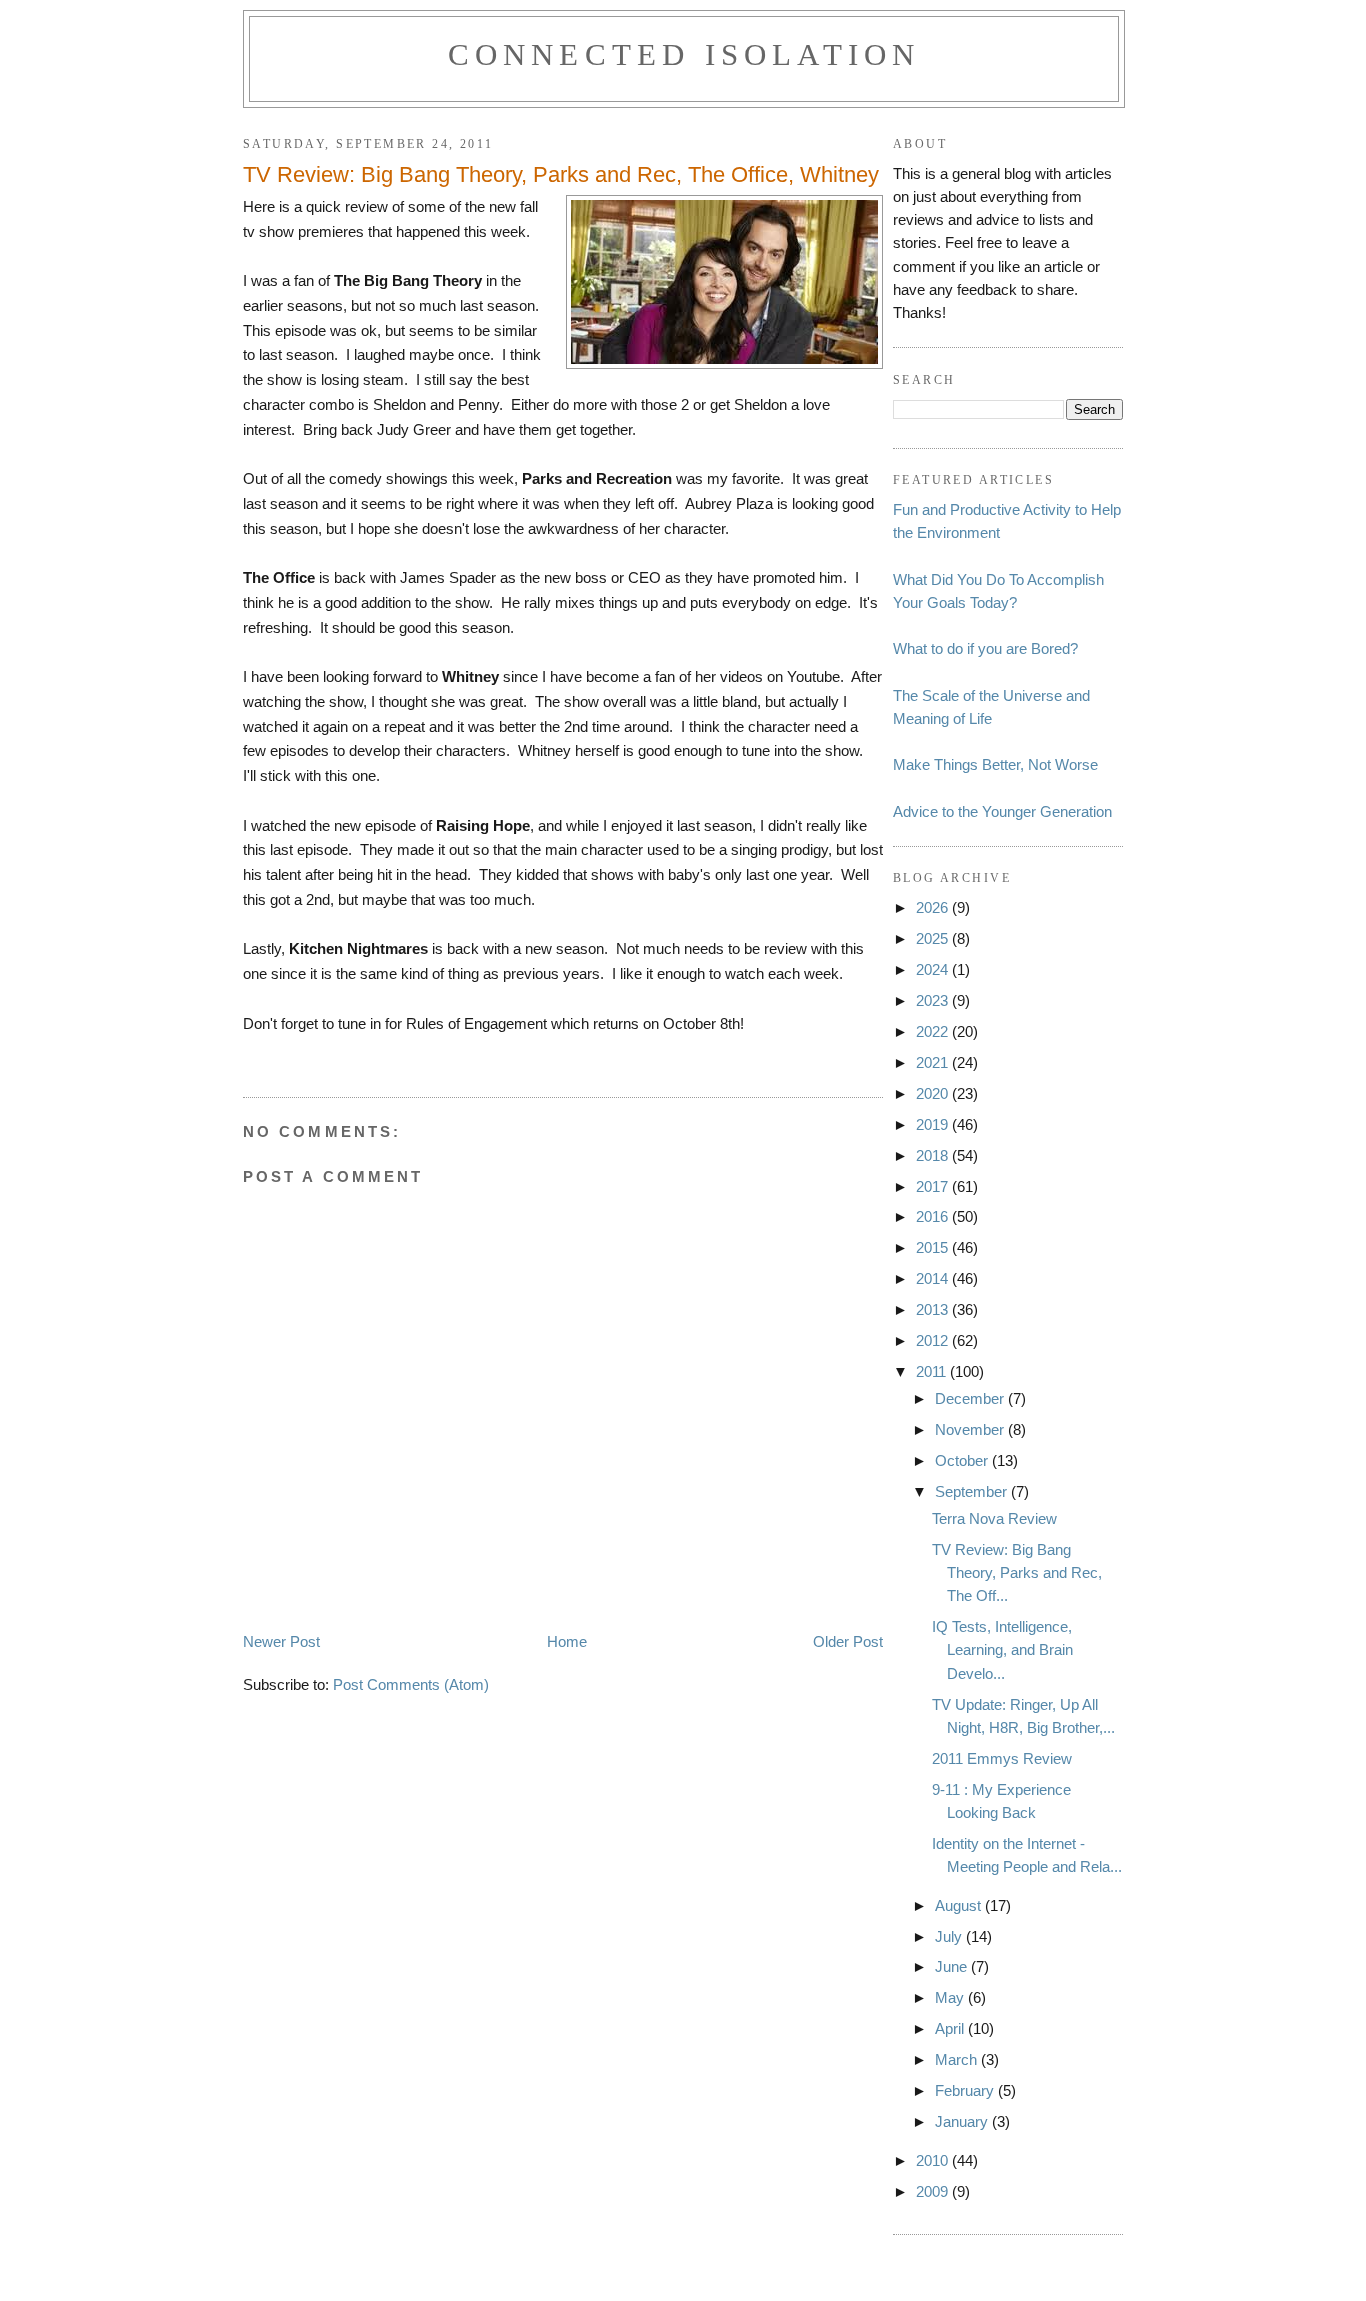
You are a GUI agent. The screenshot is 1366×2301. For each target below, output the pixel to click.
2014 (934, 1278)
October (963, 1460)
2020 (934, 1093)
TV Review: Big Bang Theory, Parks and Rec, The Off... (1017, 1572)
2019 (934, 1124)
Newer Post (281, 1641)
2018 (934, 1155)
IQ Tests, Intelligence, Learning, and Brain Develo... (1002, 1649)
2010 (934, 2160)
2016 (934, 1216)
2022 (934, 1031)
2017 (934, 1186)
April (951, 2028)
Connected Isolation (684, 54)
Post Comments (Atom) (411, 1684)
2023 (934, 1000)
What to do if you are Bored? (985, 648)
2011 (933, 1371)
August (960, 1905)
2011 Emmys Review (1002, 1758)
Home (567, 1641)
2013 (934, 1309)
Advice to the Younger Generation (1002, 811)
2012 (934, 1340)
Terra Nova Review (994, 1518)
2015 (934, 1247)
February (966, 2090)
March (958, 2059)
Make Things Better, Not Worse (995, 764)
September (973, 1491)
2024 (934, 969)
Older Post (848, 1641)
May (951, 1997)
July (950, 1936)
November (971, 1429)
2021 (934, 1062)
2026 (934, 907)
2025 (934, 938)
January (963, 2121)
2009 (934, 2191)
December (971, 1398)
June (953, 1966)
